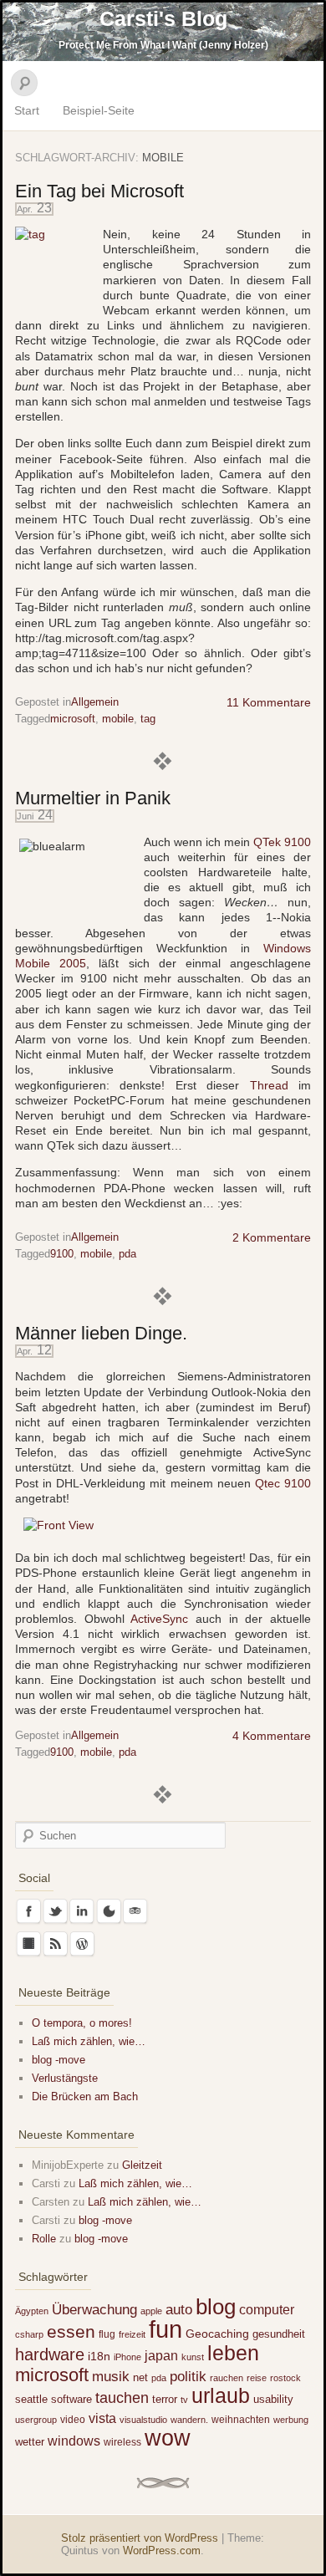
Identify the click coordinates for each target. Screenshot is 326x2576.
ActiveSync (159, 1619)
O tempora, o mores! (82, 2023)
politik (188, 2377)
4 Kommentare (272, 1736)
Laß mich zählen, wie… (89, 2041)
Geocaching (217, 2334)
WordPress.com (162, 2550)
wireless (122, 2442)
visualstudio (143, 2420)
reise (257, 2378)
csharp (29, 2334)
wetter (30, 2442)
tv (184, 2400)
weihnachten (241, 2420)
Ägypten (32, 2311)
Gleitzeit (142, 2165)
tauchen (122, 2398)
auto (179, 2310)
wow (168, 2438)
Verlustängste (65, 2078)
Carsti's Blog (163, 18)
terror (165, 2399)
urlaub (221, 2396)
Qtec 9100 (283, 1483)
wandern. (189, 2420)
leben (233, 2353)
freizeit (132, 2334)
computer (267, 2309)
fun (166, 2329)
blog (216, 2307)
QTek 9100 (282, 842)
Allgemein (95, 702)
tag (148, 719)
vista (102, 2418)
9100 (62, 1254)
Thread (269, 1085)
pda (127, 1254)
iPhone (127, 2357)
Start (27, 110)
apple (151, 2311)
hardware (50, 2354)
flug (107, 2334)
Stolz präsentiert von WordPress (140, 2538)
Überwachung (94, 2310)
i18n (99, 2356)
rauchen (227, 2378)
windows (74, 2441)
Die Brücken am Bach (85, 2097)
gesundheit (279, 2334)
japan (161, 2355)
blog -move (59, 2060)
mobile (118, 719)
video (73, 2420)
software (71, 2399)
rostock (285, 2378)
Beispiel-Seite (99, 110)
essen (71, 2332)
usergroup (36, 2420)
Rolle (44, 2239)
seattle (31, 2399)
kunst (193, 2357)
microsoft (73, 719)
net (140, 2377)
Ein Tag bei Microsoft (99, 191)
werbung (291, 2420)
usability (273, 2399)
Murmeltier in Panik (93, 798)
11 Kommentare (269, 702)
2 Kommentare (272, 1237)
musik (111, 2377)
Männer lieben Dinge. (101, 1333)
